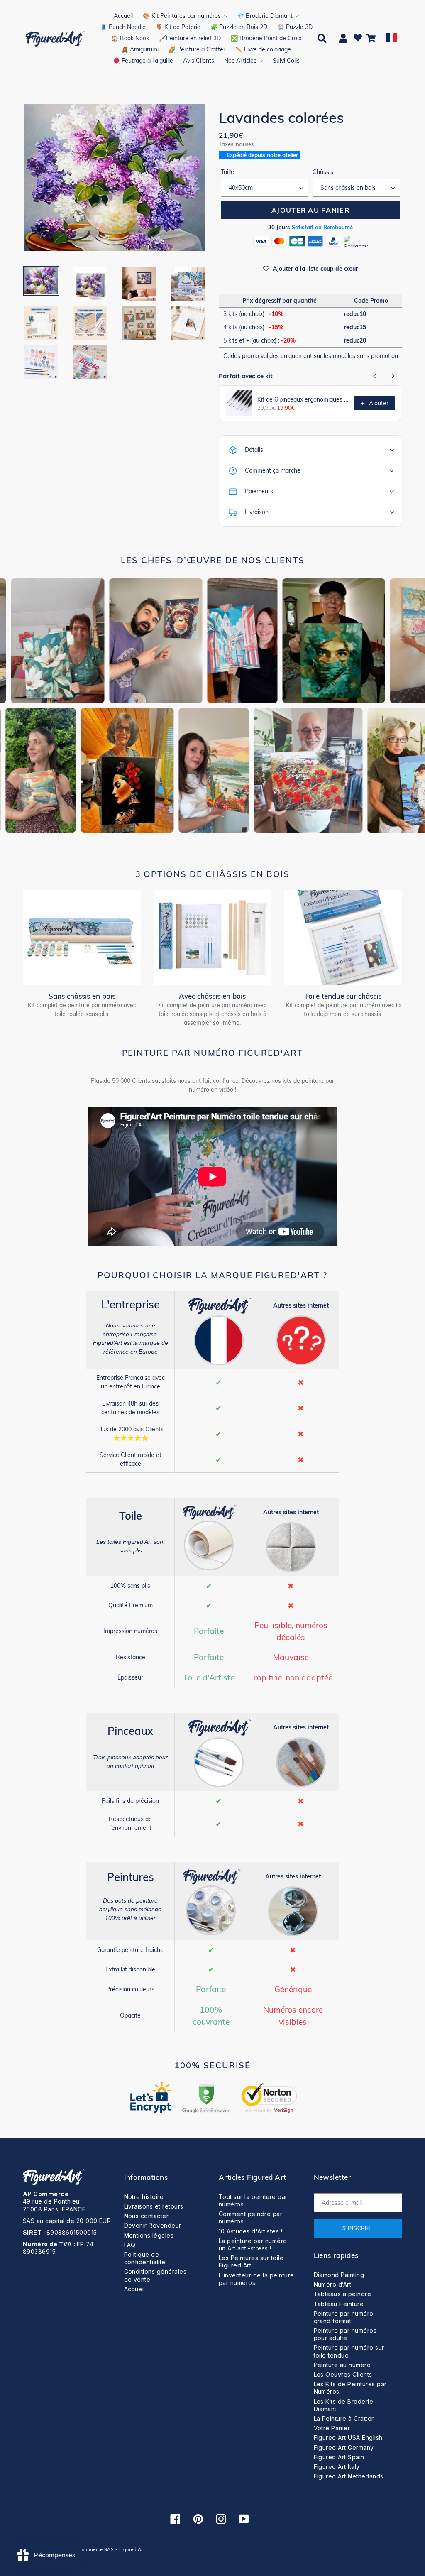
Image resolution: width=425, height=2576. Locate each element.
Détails (254, 450)
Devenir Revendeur (153, 2225)
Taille (227, 172)
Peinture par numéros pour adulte (345, 2334)
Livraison (257, 512)
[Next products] (393, 376)
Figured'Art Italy (337, 2467)
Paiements (259, 491)
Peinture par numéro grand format (344, 2317)
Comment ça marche (273, 470)
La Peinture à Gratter (344, 2418)
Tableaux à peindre (343, 2294)
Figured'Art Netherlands (349, 2476)
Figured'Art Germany (344, 2447)
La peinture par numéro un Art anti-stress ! (253, 2244)
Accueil (135, 2289)
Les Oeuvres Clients (343, 2374)
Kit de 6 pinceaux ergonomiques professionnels (303, 399)
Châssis (323, 172)
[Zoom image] (115, 178)
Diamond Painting (339, 2275)
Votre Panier (332, 2428)
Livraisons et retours (154, 2206)
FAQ (130, 2245)
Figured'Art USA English (348, 2438)
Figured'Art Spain (339, 2457)
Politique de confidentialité (145, 2258)
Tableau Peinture (339, 2304)
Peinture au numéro (342, 2365)
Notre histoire (144, 2197)
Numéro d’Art (333, 2284)
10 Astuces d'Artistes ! (250, 2231)
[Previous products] (375, 376)
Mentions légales (149, 2235)
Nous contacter (147, 2216)
